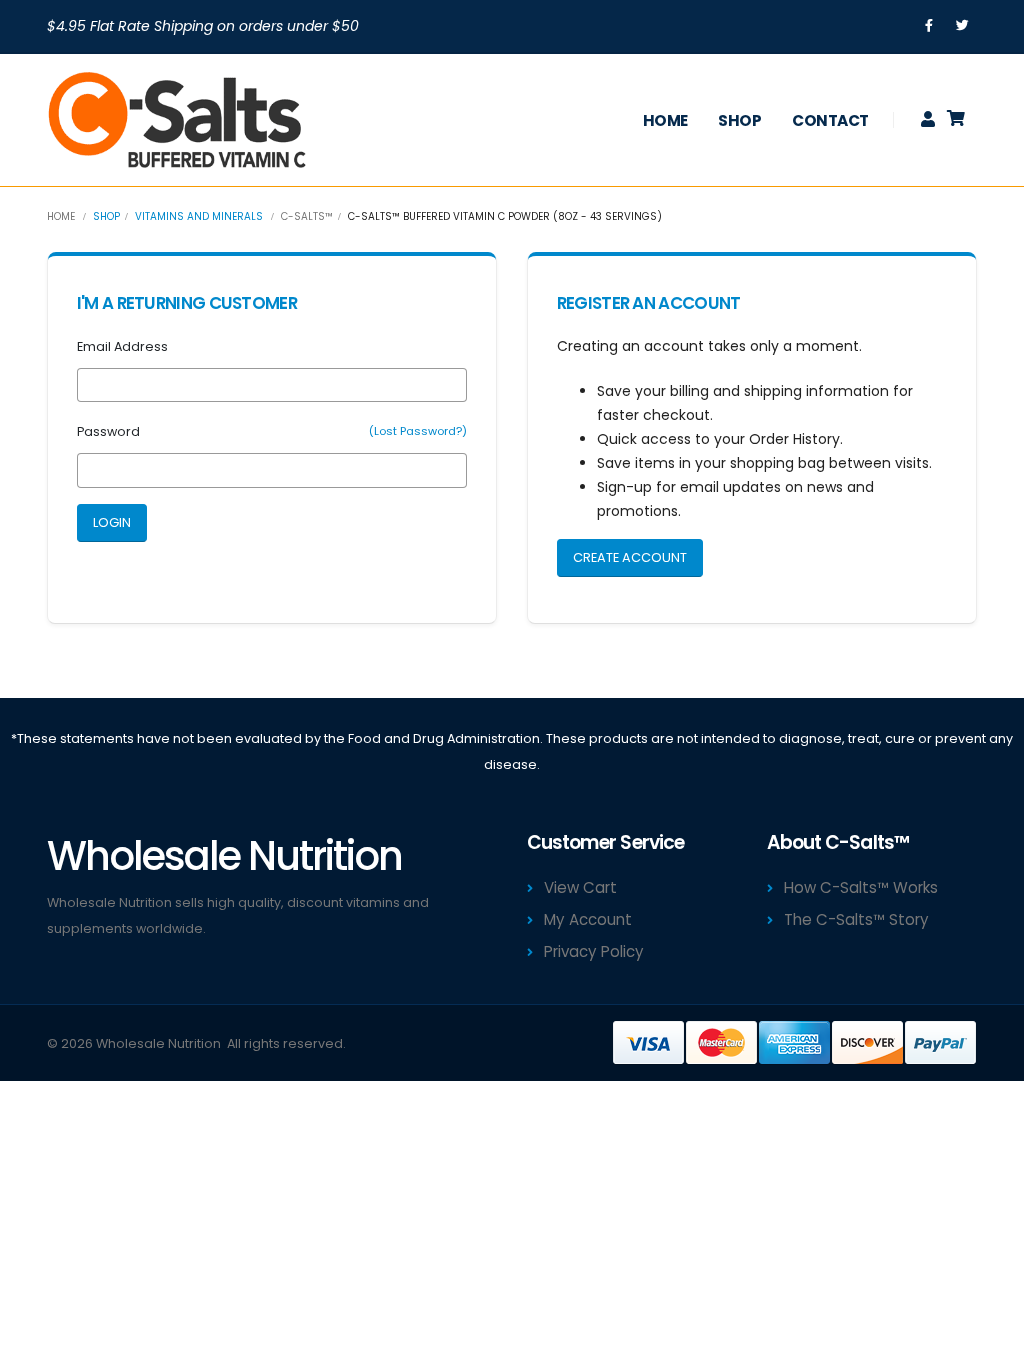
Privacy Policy (594, 951)
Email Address (122, 346)
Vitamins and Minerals (199, 216)
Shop (739, 120)
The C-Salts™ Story (856, 919)
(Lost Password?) (418, 431)
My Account (588, 919)
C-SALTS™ (307, 216)
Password (108, 431)
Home (665, 120)
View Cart (580, 887)
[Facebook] (929, 26)
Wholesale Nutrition (158, 1043)
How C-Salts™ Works (861, 887)
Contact (830, 120)
